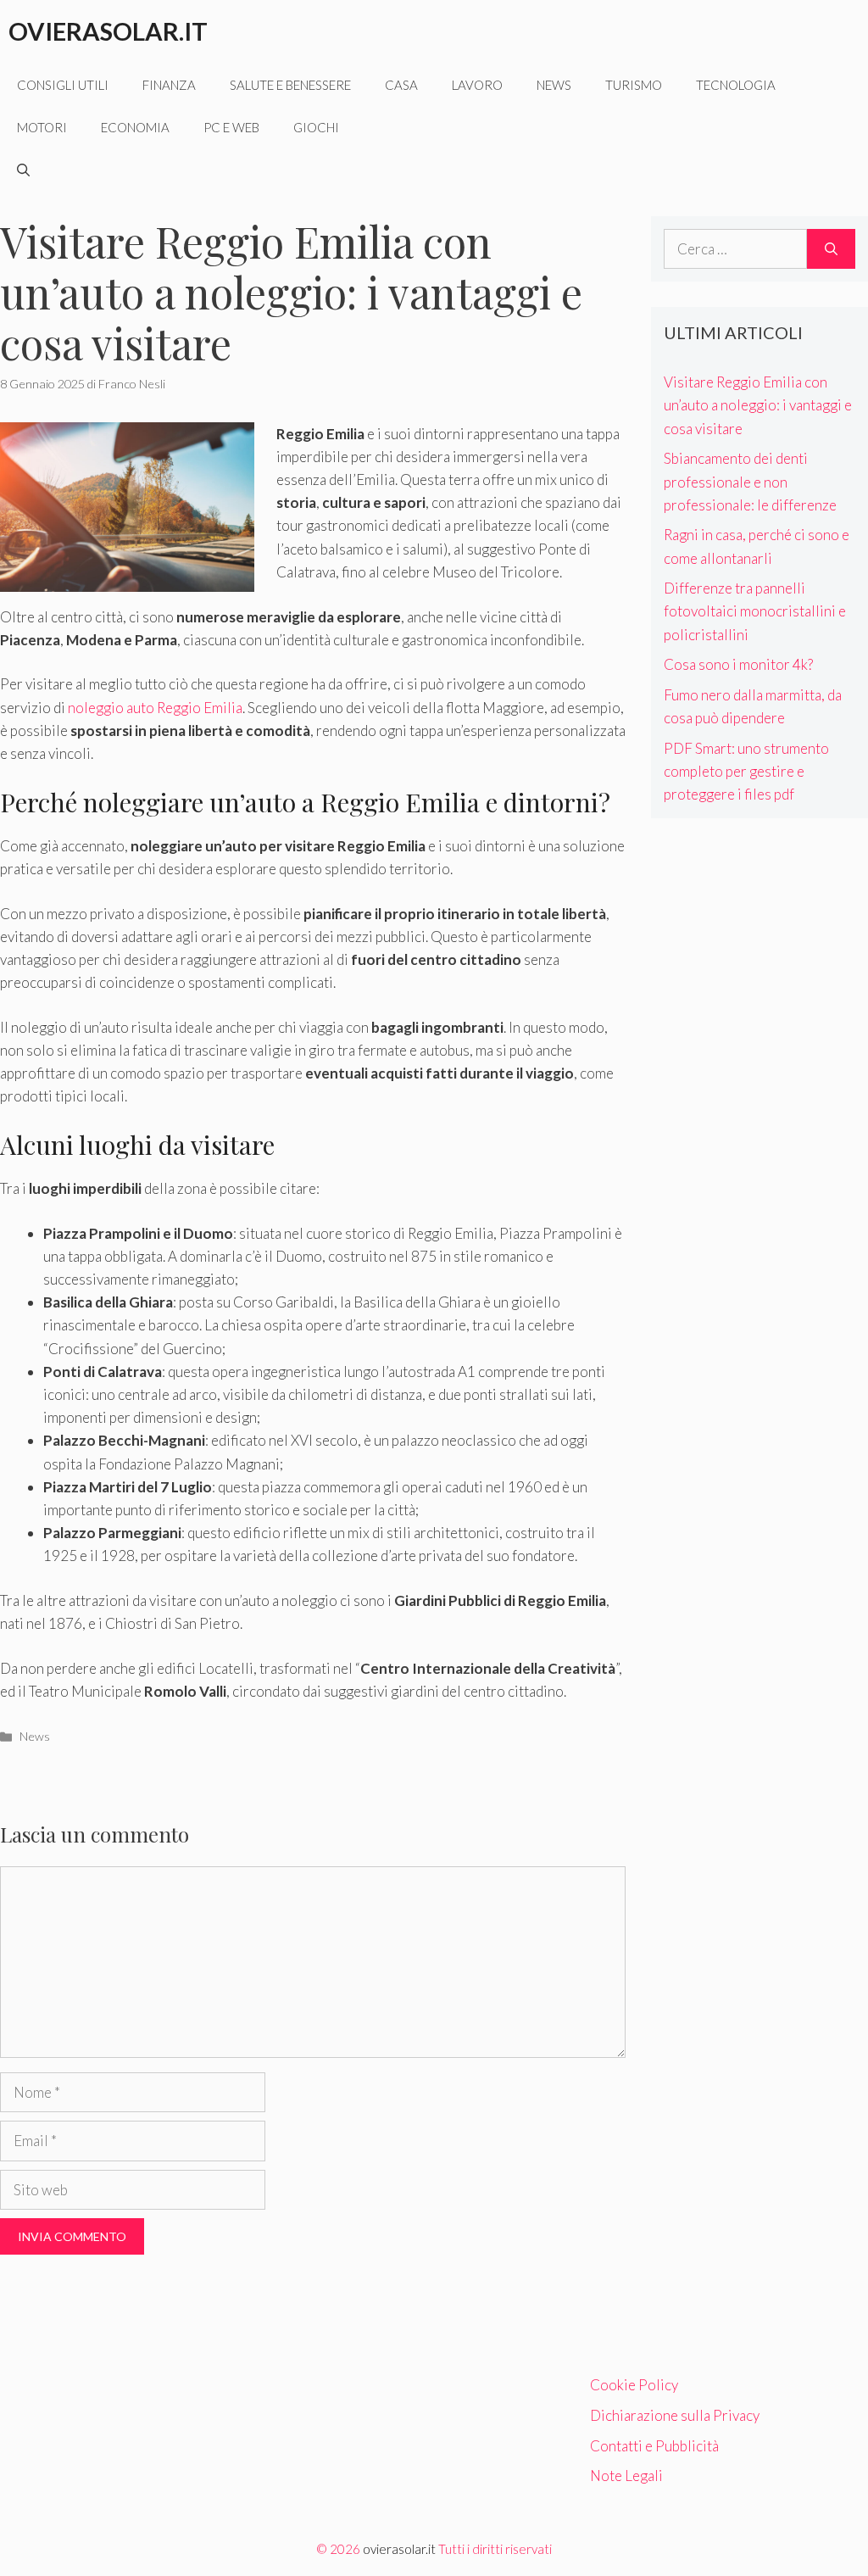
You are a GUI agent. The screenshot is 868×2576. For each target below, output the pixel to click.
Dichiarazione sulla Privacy (675, 2415)
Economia (135, 127)
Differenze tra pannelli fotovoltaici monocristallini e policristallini (755, 611)
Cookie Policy (634, 2385)
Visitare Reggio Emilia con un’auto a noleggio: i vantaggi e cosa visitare (758, 405)
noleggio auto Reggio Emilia (155, 708)
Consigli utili (63, 85)
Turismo (634, 85)
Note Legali (626, 2476)
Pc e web (231, 127)
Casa (401, 85)
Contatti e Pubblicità (654, 2446)
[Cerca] (831, 249)
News (554, 85)
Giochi (316, 127)
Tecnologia (736, 85)
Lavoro (477, 85)
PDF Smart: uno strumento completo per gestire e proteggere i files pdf (746, 771)
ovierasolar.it (399, 2549)
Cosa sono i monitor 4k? (738, 664)
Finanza (169, 85)
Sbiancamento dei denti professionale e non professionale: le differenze (750, 481)
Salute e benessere (290, 85)
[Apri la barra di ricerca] (23, 170)
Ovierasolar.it (108, 31)
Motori (42, 127)
